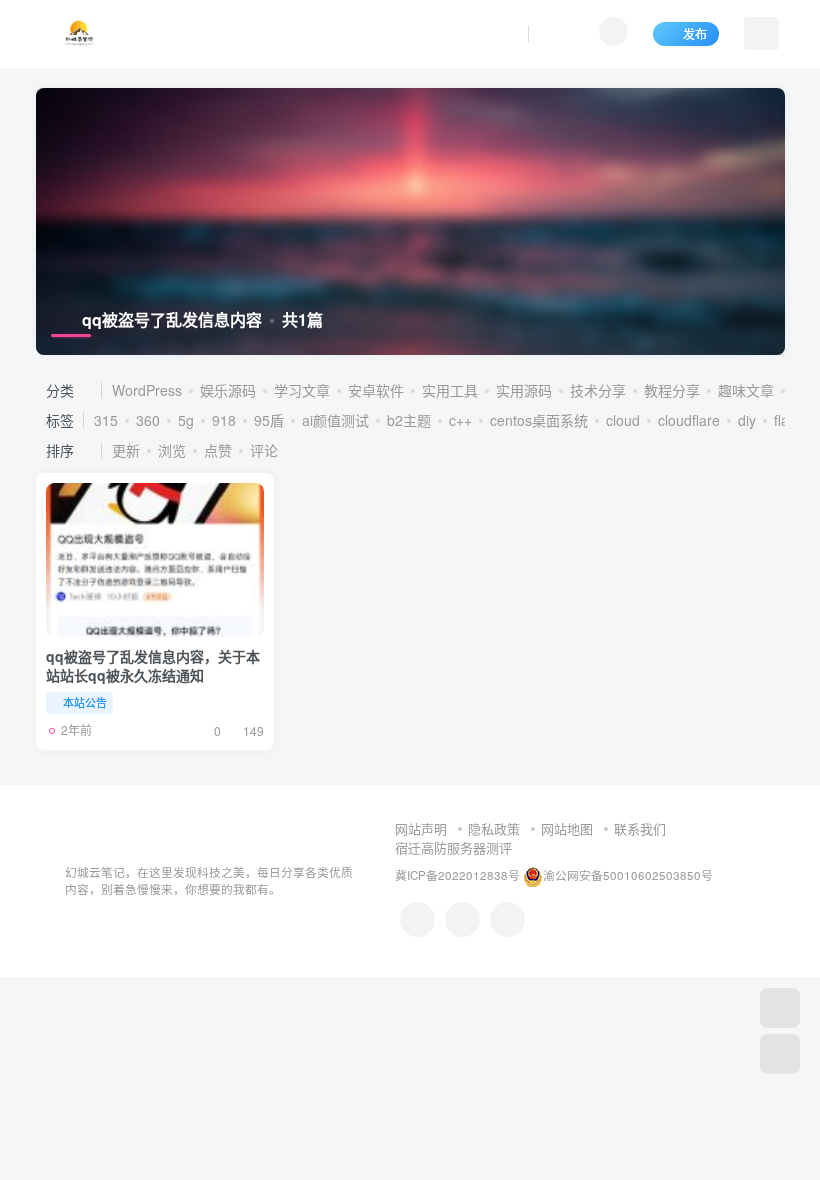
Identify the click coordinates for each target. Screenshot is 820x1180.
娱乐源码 (228, 390)
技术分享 (598, 390)
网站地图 (567, 828)
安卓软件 (376, 390)
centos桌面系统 (539, 420)
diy (747, 420)
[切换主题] (780, 1054)
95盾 (269, 420)
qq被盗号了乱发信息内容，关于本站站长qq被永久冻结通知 (153, 666)
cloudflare (689, 420)
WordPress (147, 390)
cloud (623, 420)
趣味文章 (746, 390)
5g (186, 420)
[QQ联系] (417, 919)
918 (224, 420)
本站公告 (85, 702)
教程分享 (672, 390)
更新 (126, 450)
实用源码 (524, 390)
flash (789, 420)
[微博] (462, 919)
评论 (264, 450)
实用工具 (450, 390)
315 (106, 420)
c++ (460, 420)
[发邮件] (507, 919)
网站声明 (421, 828)
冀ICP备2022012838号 (457, 875)
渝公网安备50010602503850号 (628, 875)
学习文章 (302, 390)
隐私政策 (494, 828)
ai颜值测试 (335, 420)
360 (148, 420)
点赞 (218, 450)
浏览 (172, 450)
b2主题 (409, 420)
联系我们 (640, 828)
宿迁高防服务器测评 (453, 847)
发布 (695, 33)
